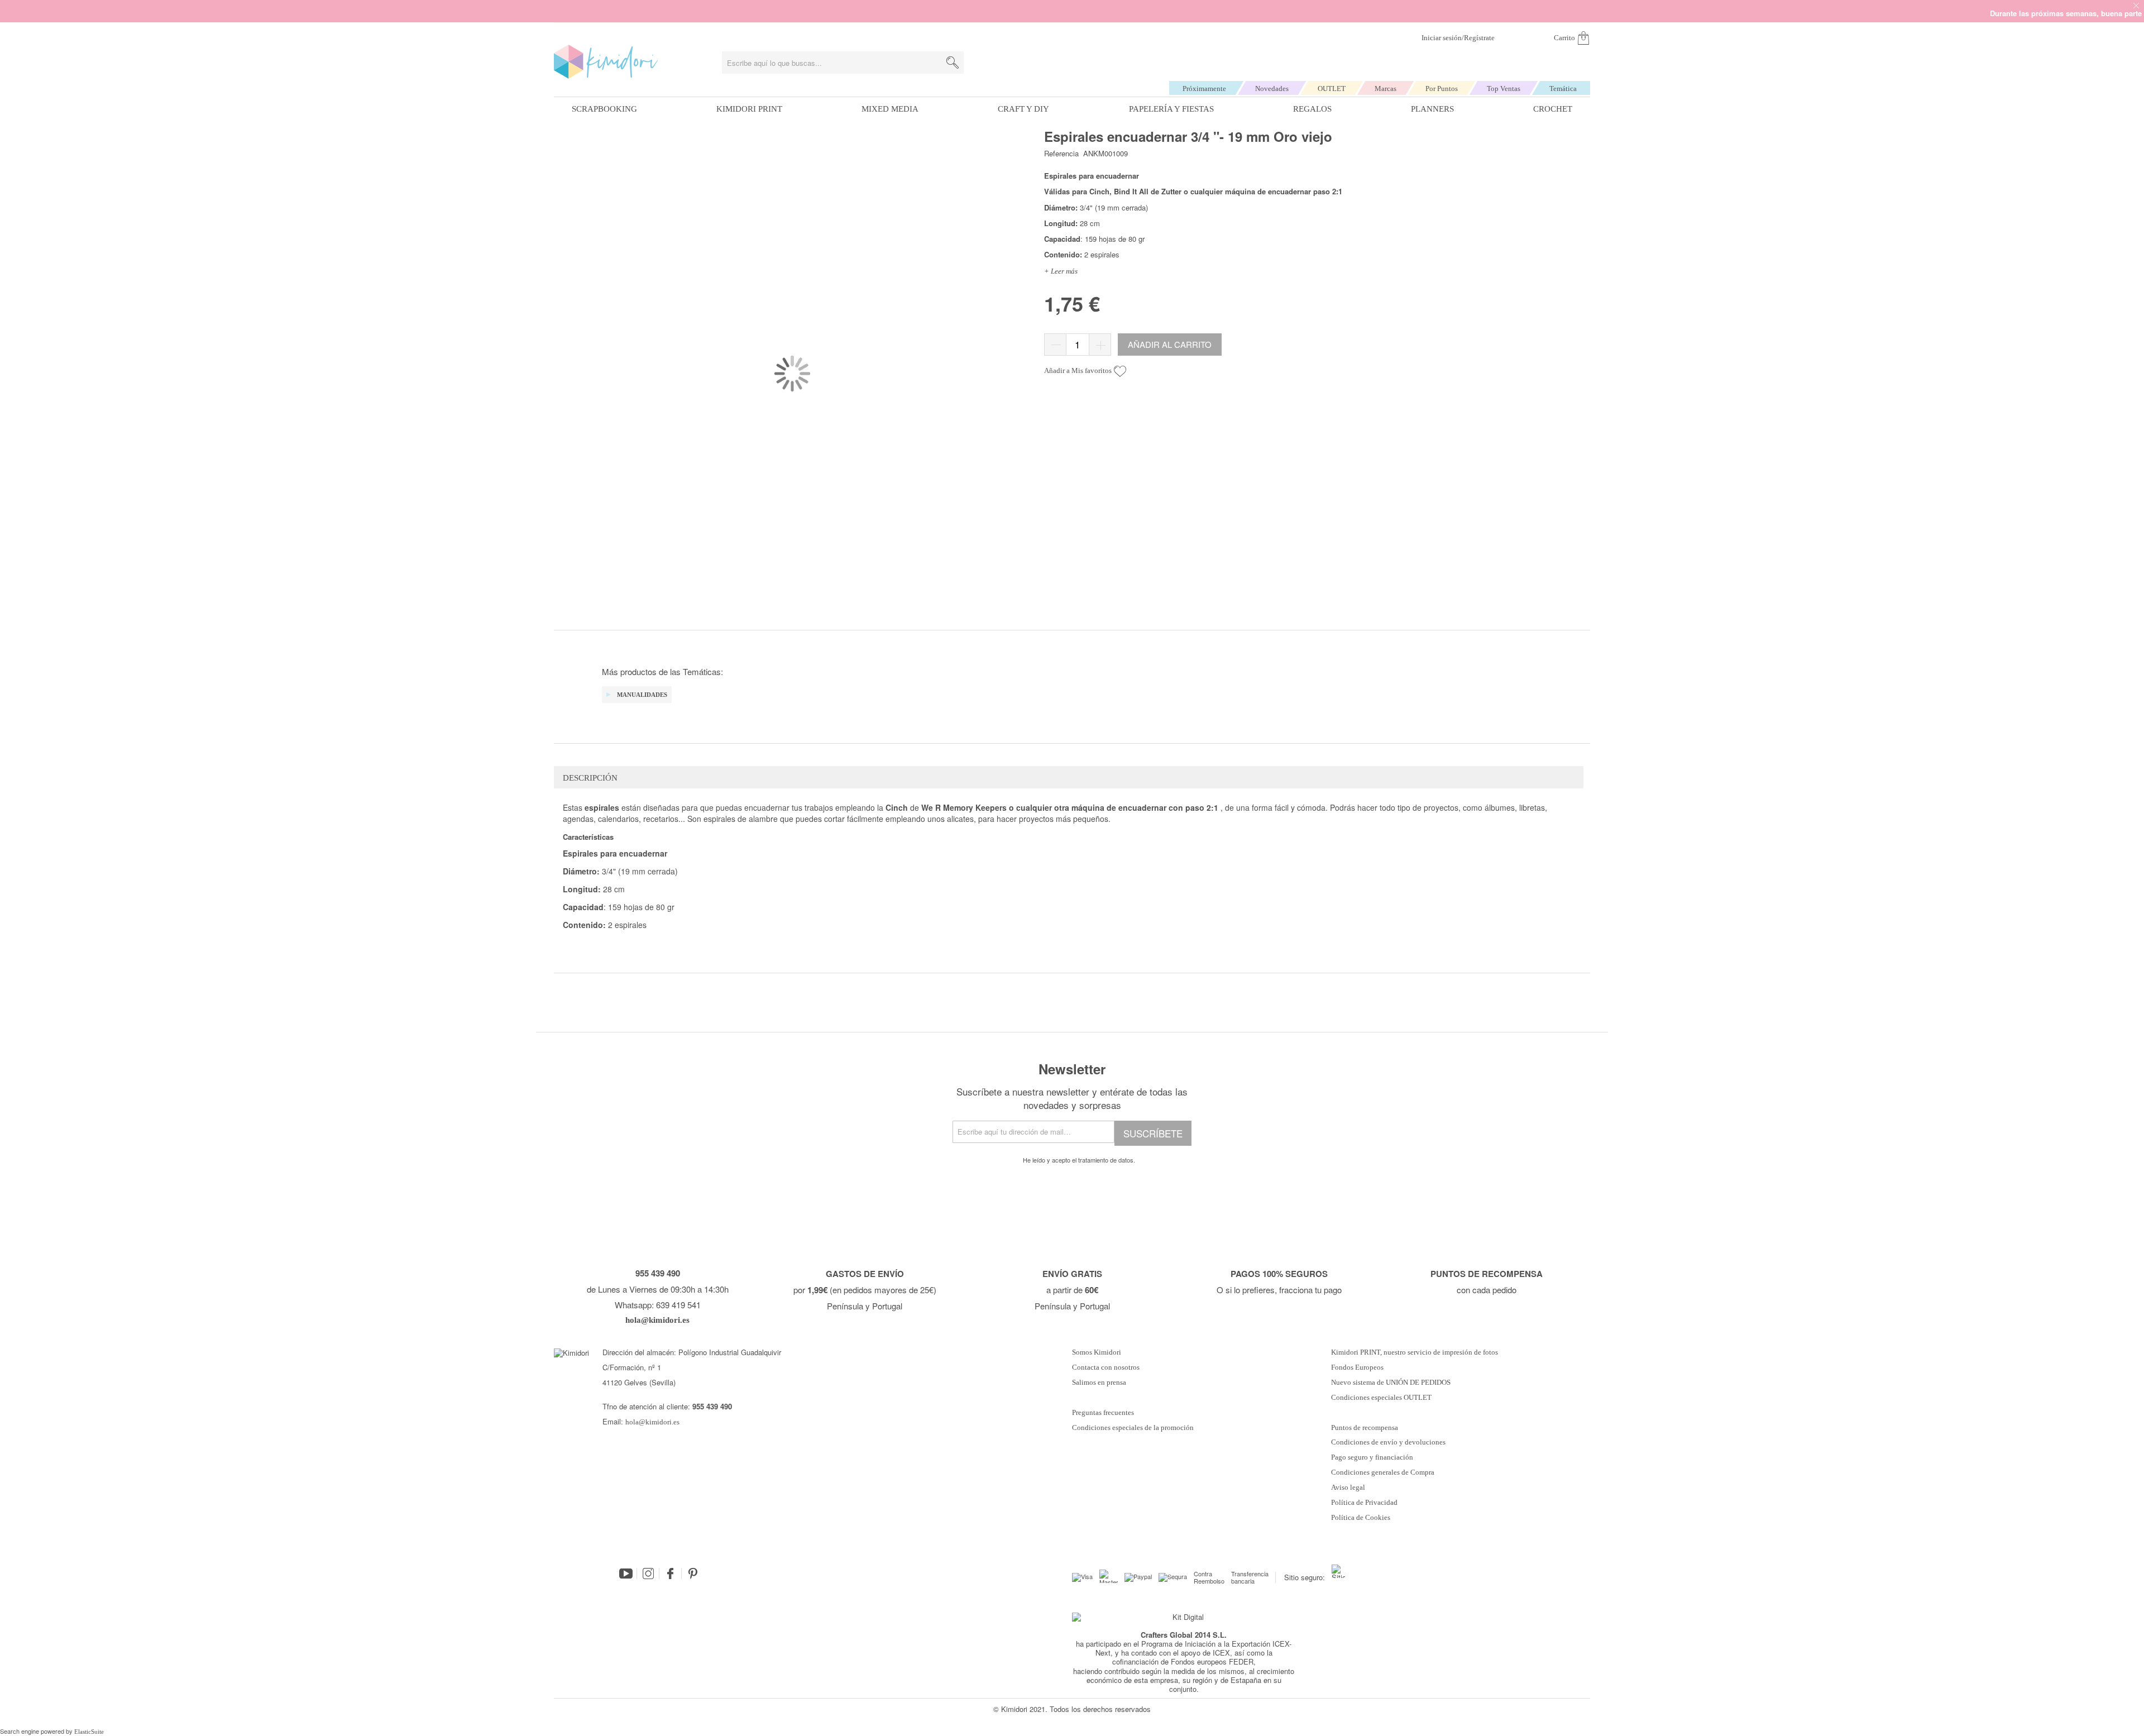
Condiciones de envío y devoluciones (1388, 1442)
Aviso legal (1348, 1488)
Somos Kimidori (1097, 1352)
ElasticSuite (89, 1732)
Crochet (1553, 109)
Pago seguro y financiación (1372, 1457)
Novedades (1272, 89)
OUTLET (1332, 89)
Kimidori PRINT (749, 109)
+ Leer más (1061, 271)
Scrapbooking (604, 109)
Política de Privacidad (1364, 1503)
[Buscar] (953, 63)
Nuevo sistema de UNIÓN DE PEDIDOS (1391, 1383)
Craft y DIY (1023, 109)
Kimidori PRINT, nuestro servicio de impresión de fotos (1415, 1352)
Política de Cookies (1361, 1518)
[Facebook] (671, 1574)
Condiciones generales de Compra (1383, 1472)
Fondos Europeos (1357, 1367)
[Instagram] (648, 1574)
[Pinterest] (693, 1574)
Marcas (1386, 89)
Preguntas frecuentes (1103, 1413)
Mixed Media (890, 109)
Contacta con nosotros (1106, 1367)
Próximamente (1204, 89)
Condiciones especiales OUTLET (1381, 1398)
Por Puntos (1442, 89)
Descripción (590, 778)
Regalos (1312, 109)
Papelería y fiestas (1171, 109)
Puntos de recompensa (1365, 1428)
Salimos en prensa (1099, 1383)
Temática (1563, 89)
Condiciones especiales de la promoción (1134, 1428)
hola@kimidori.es (652, 1422)
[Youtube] (626, 1574)
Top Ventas (1504, 89)
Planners (1432, 109)
